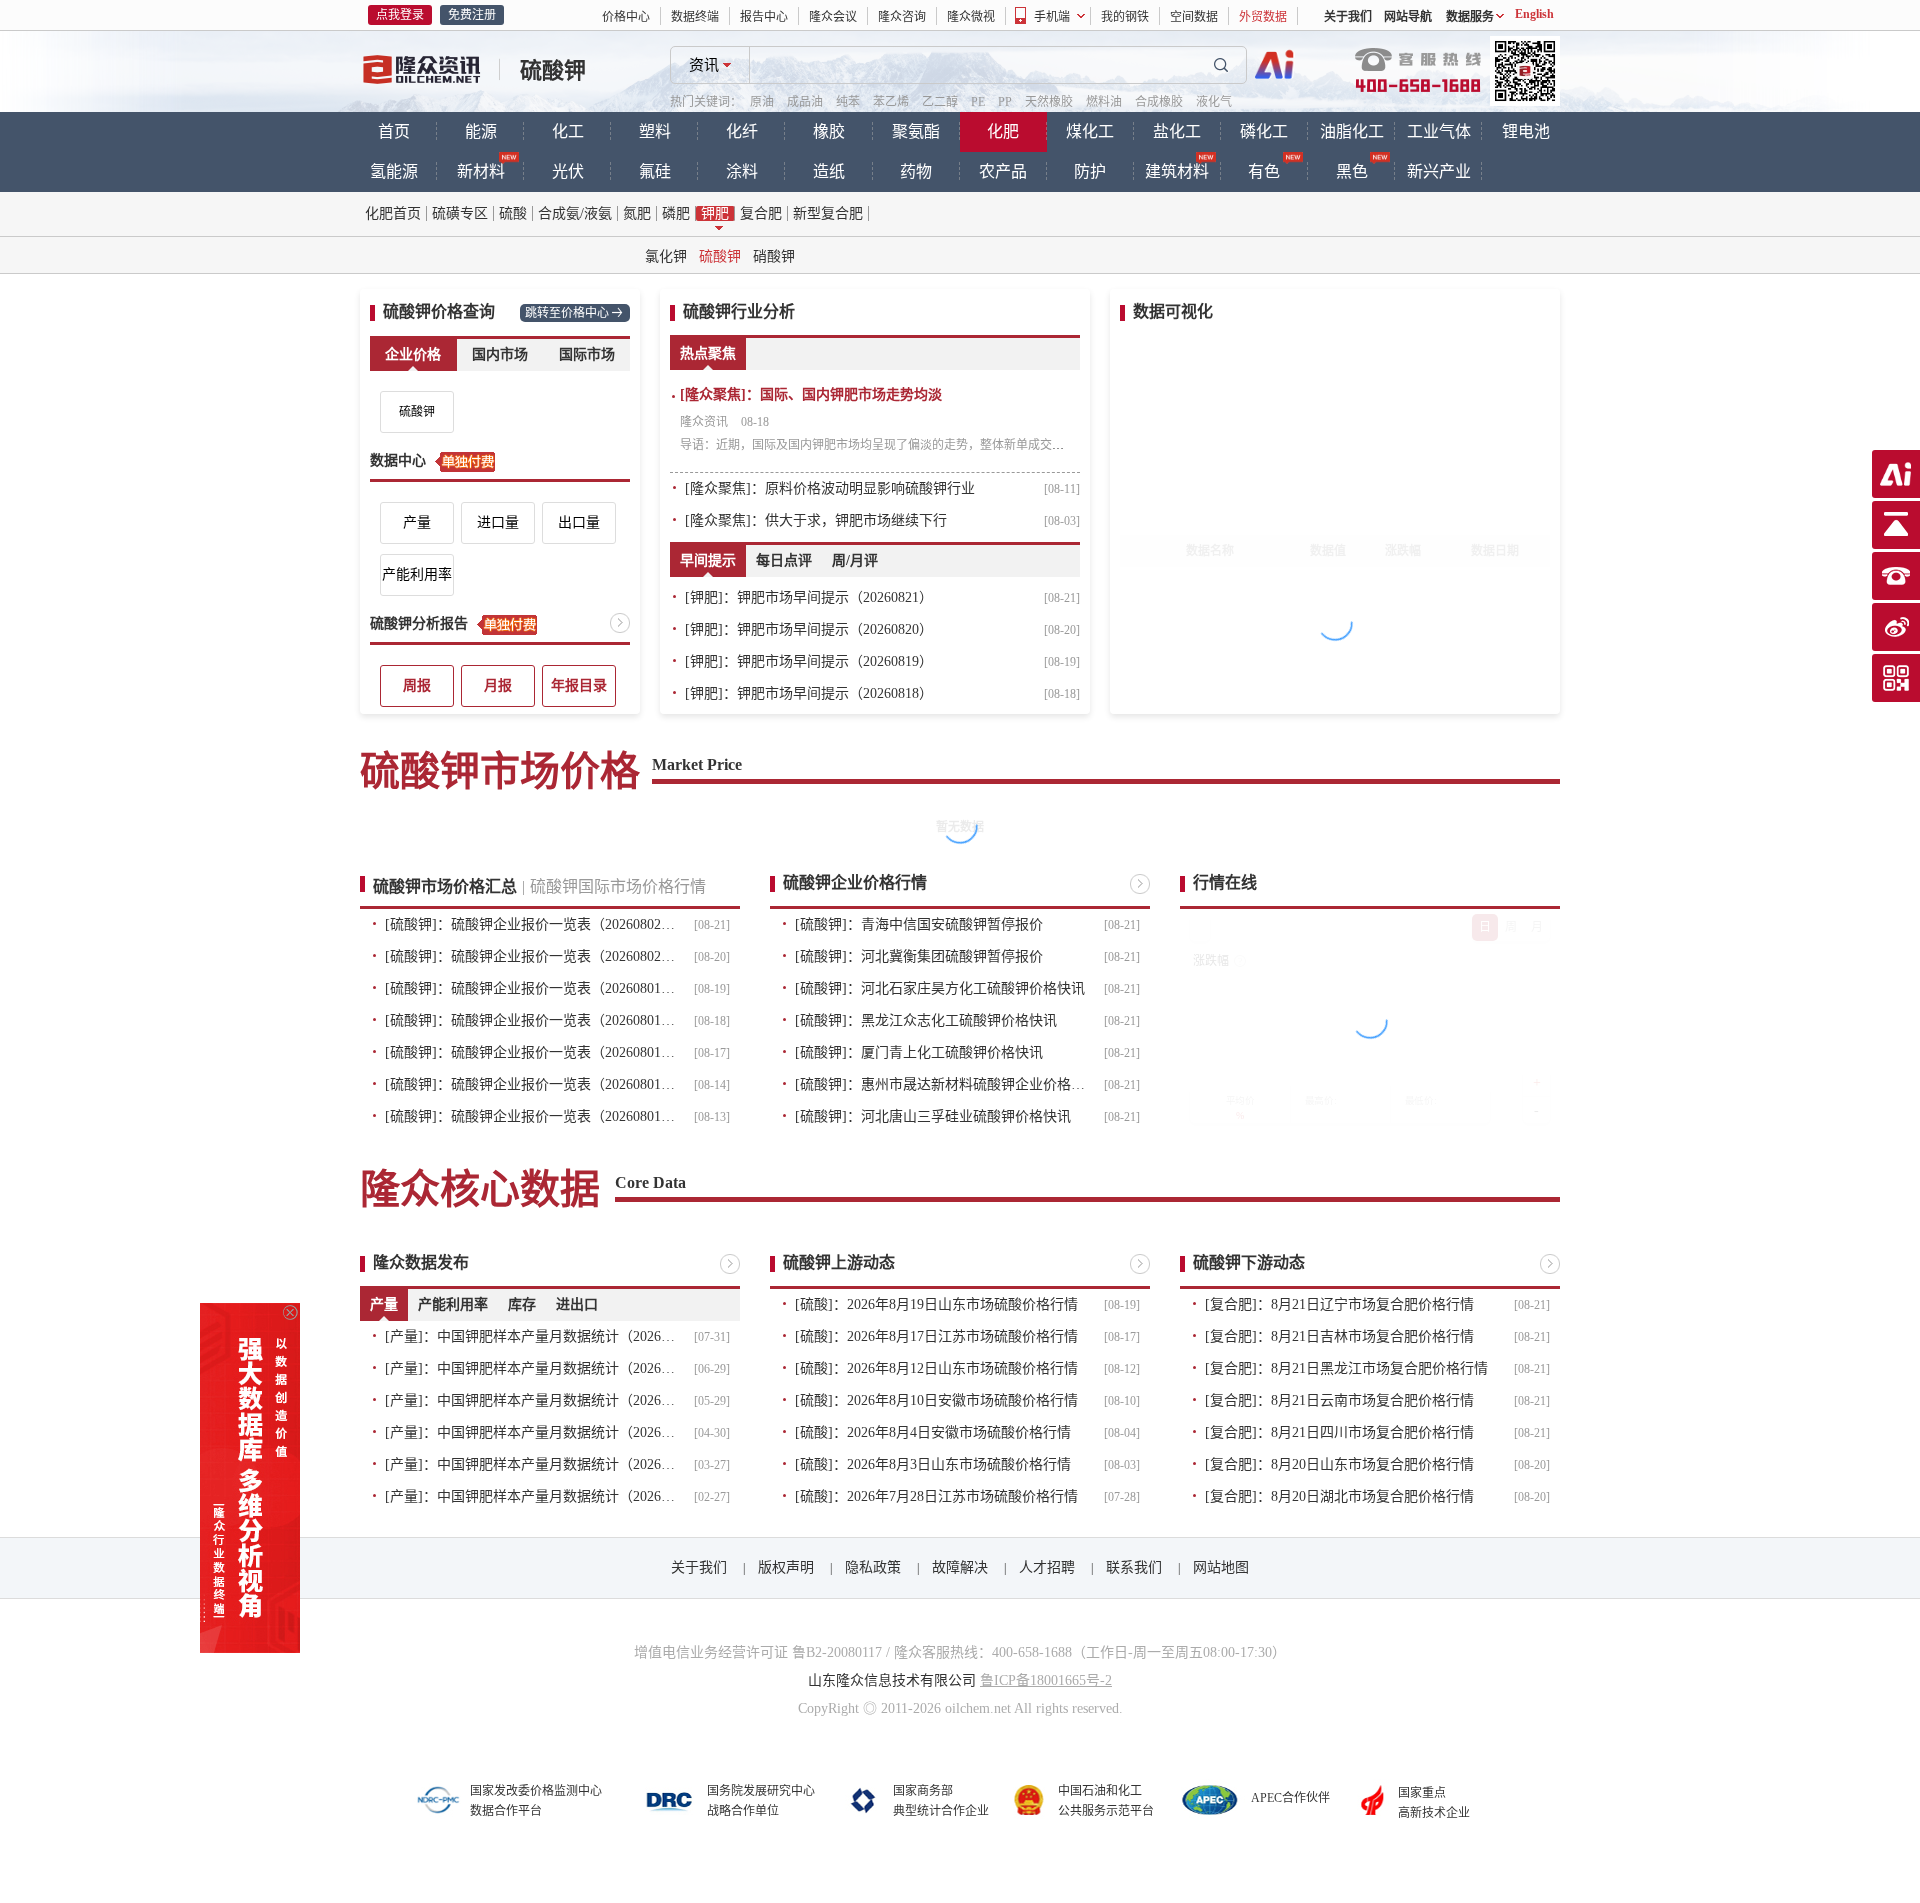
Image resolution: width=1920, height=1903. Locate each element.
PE (978, 102)
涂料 (742, 171)
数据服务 (1470, 17)
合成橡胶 (1159, 102)
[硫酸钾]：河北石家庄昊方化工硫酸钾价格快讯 (940, 988)
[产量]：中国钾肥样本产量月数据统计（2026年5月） (530, 1400)
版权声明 (786, 1567)
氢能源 (394, 171)
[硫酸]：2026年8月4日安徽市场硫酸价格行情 (933, 1432)
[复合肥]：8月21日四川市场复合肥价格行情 (1339, 1432)
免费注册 (472, 15)
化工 (568, 131)
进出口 (577, 1304)
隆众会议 (833, 17)
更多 (620, 623)
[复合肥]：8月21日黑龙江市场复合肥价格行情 (1346, 1368)
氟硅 (655, 171)
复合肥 (761, 213)
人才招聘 (1047, 1567)
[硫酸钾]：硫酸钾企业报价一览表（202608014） (530, 1084)
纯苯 (848, 102)
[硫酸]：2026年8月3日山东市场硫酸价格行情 (933, 1464)
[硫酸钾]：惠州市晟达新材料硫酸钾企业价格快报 (940, 1084)
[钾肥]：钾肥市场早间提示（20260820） (809, 629)
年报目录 (579, 685)
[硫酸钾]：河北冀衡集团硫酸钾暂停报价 (919, 956)
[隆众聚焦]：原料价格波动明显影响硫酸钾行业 (830, 488)
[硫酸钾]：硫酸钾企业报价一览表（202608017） (530, 1052)
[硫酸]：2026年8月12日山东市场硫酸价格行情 (936, 1368)
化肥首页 (393, 213)
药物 (916, 171)
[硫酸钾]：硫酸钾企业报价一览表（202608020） (530, 956)
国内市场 (500, 354)
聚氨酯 (916, 131)
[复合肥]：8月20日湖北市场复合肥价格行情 (1339, 1496)
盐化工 (1177, 131)
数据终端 (695, 17)
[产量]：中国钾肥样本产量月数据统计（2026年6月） (530, 1368)
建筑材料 (1177, 171)
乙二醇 (940, 102)
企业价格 (413, 354)
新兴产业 (1439, 171)
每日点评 (784, 560)
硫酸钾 (553, 70)
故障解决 (960, 1567)
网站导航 (1408, 17)
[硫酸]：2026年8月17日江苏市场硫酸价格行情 (936, 1336)
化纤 (742, 131)
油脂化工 (1352, 131)
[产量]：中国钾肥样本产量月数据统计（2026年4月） (530, 1432)
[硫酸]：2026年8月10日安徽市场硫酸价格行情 (936, 1400)
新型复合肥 (828, 213)
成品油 (805, 102)
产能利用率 (417, 574)
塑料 (655, 131)
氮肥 (637, 213)
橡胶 (829, 131)
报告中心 (764, 17)
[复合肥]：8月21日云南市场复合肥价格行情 (1339, 1400)
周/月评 (855, 560)
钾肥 (715, 213)
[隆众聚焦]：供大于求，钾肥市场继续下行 (816, 520)
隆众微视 (971, 17)
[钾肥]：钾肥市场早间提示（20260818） (809, 693)
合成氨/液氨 (575, 213)
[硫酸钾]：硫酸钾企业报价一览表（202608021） (530, 924)
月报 (498, 685)
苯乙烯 (891, 102)
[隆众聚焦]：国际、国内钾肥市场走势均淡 (811, 394)
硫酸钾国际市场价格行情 (618, 886)
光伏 (568, 171)
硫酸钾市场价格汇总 (445, 886)
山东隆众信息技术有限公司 (892, 1680)
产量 (417, 522)
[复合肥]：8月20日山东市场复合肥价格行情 (1339, 1464)
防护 (1090, 171)
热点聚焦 (708, 353)
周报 (417, 685)
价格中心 (626, 17)
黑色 (1352, 171)
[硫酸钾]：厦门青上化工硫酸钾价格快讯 (919, 1052)
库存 (522, 1304)
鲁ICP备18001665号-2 (1046, 1680)
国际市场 (587, 354)
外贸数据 (1263, 17)
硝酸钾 (774, 256)
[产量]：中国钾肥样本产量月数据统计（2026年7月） (530, 1336)
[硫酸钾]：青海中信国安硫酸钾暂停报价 (919, 924)
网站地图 (1221, 1567)
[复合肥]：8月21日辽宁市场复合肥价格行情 (1339, 1304)
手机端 (1052, 17)
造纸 (829, 171)
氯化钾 (666, 256)
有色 (1264, 171)
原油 (762, 102)
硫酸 (513, 213)
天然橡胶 (1049, 102)
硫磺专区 (460, 213)
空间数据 (1194, 17)
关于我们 (1348, 17)
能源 (481, 131)
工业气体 (1439, 131)
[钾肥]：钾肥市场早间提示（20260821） (809, 597)
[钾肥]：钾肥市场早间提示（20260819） (809, 661)
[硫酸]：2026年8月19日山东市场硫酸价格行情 (936, 1304)
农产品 (1003, 171)
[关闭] (290, 1312)
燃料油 (1104, 102)
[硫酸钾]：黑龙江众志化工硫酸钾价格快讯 (926, 1020)
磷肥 (676, 213)
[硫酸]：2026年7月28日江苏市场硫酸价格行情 (936, 1496)
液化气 (1214, 102)
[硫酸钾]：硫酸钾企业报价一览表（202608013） (530, 1116)
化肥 (1003, 131)
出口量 (579, 522)
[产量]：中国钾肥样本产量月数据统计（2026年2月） (530, 1496)
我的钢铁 (1125, 17)
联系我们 (1134, 1567)
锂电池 (1526, 131)
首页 (394, 131)
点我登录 (400, 15)
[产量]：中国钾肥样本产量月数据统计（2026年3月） (530, 1464)
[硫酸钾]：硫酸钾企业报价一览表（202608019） (530, 988)
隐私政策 (873, 1567)
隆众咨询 (902, 17)
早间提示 (708, 560)
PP (1005, 102)
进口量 (498, 522)
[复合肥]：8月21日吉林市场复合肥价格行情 (1339, 1336)
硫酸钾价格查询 (439, 311)
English (1534, 14)
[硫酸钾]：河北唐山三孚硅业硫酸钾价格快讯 (933, 1116)
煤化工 (1090, 131)
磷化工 (1264, 131)
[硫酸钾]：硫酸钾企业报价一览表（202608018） (530, 1020)
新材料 (481, 171)
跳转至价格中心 (567, 313)
